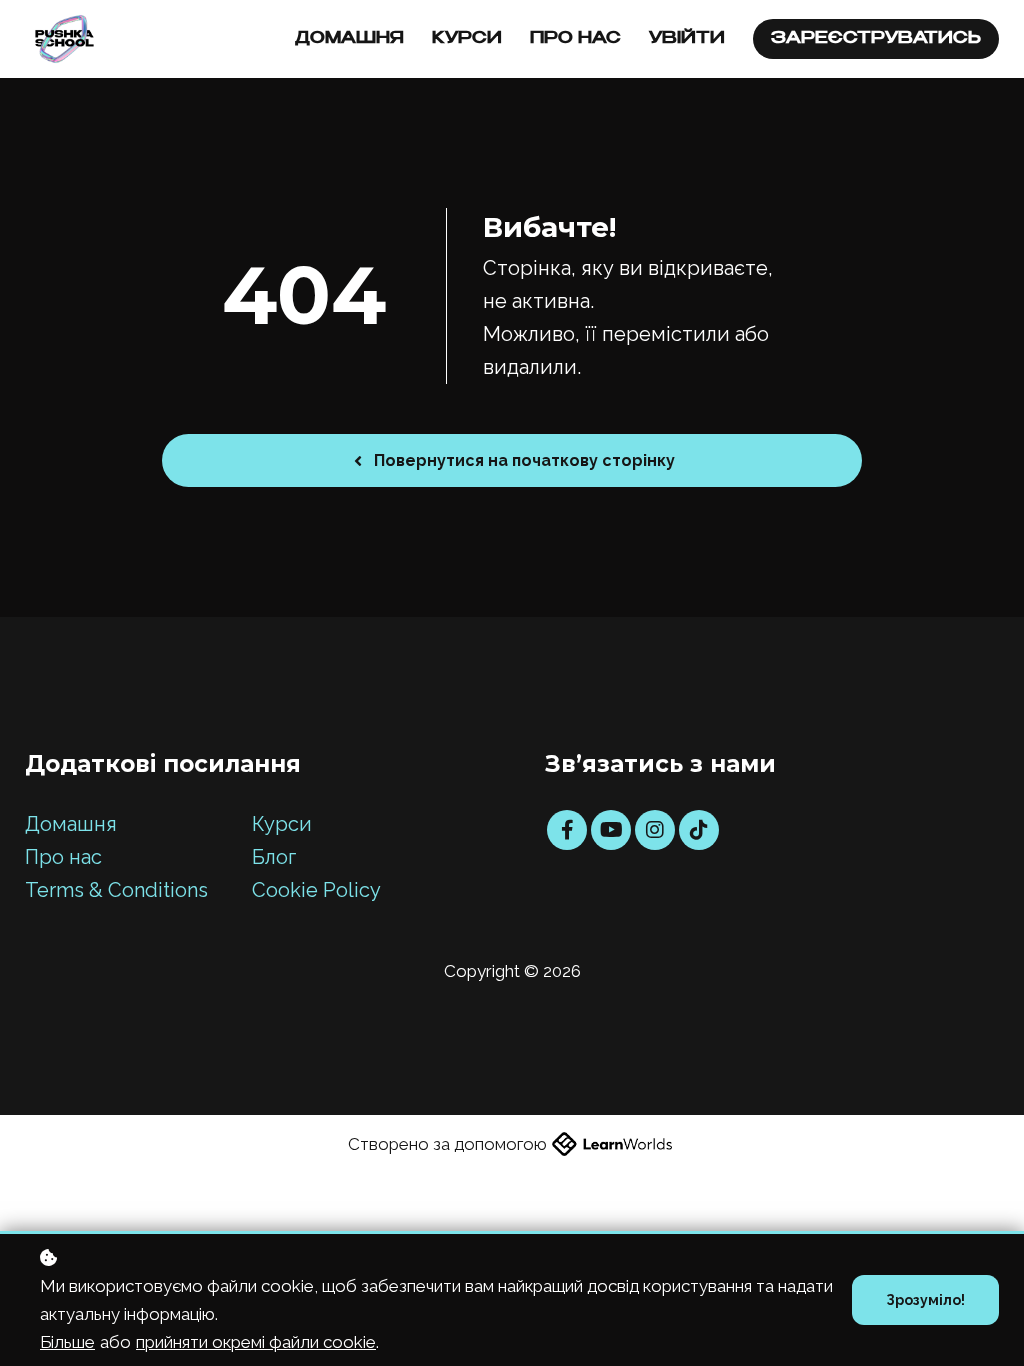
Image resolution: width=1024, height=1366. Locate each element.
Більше (67, 1342)
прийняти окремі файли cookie (256, 1342)
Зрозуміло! (925, 1300)
